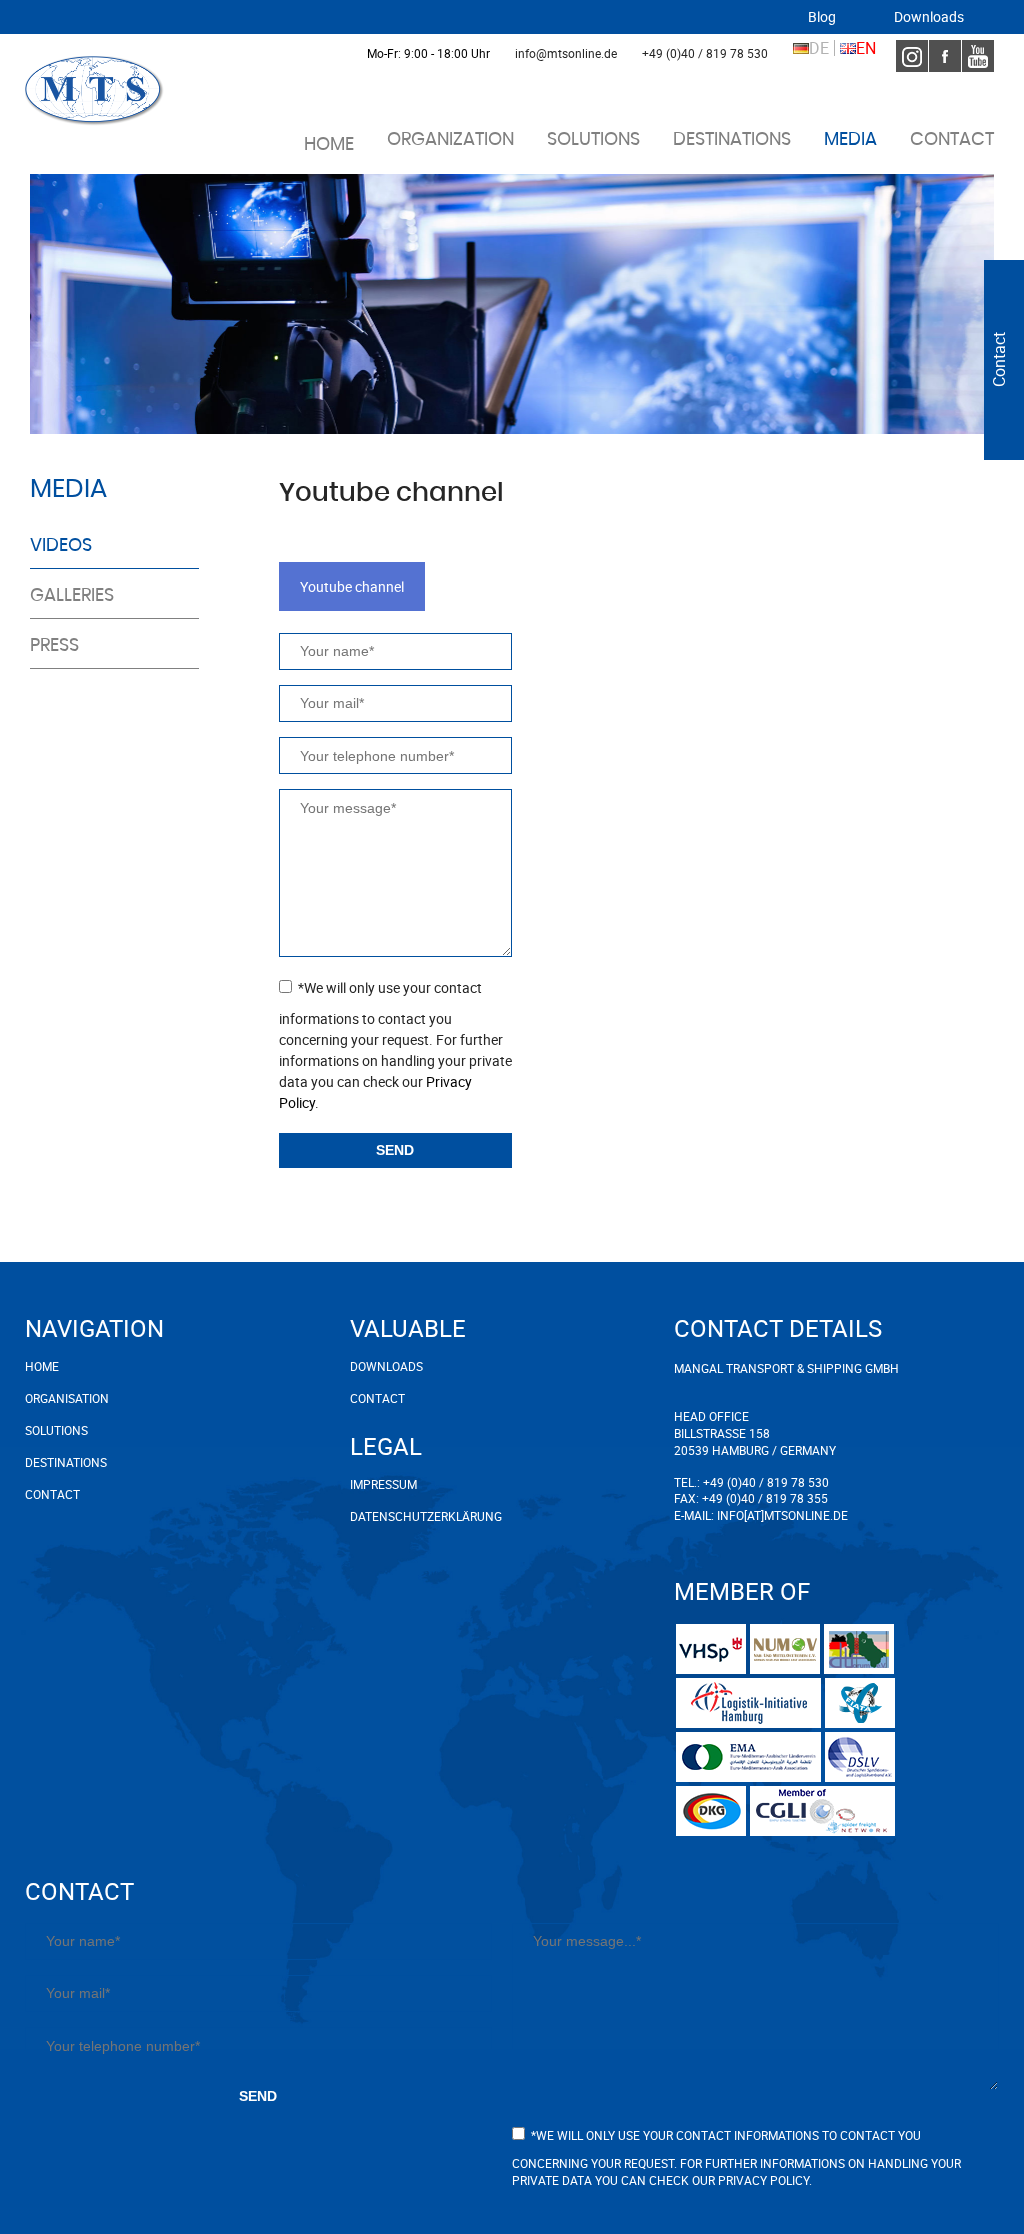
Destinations (732, 140)
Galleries (72, 596)
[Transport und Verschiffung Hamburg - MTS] (94, 91)
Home (329, 145)
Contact (952, 140)
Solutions (593, 140)
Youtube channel (352, 586)
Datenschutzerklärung (400, 1516)
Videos (61, 546)
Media (850, 140)
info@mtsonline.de (566, 53)
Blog (822, 17)
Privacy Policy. (765, 2180)
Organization (450, 140)
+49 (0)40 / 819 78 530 (705, 53)
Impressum (383, 1484)
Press (54, 646)
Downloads (929, 17)
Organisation (67, 1398)
